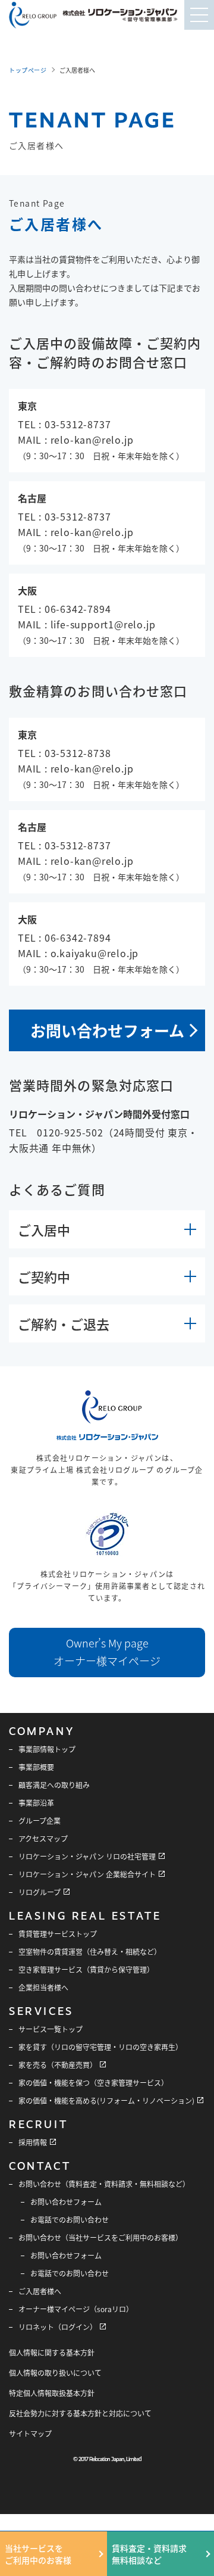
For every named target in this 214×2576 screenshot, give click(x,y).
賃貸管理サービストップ (58, 1934)
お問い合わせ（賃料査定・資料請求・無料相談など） (104, 2184)
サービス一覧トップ (51, 2029)
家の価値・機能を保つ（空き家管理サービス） (93, 2083)
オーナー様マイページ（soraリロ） (76, 2309)
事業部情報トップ (47, 1749)
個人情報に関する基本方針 (52, 2352)
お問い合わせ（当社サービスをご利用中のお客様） (100, 2237)
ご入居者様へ (40, 2291)
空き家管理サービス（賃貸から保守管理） (86, 1969)
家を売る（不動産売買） (58, 2065)
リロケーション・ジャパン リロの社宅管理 (87, 1856)
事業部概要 (36, 1767)
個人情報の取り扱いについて (55, 2373)
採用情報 (33, 2142)
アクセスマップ (43, 1838)
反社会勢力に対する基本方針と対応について (80, 2413)
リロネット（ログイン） (58, 2327)
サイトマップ (30, 2433)
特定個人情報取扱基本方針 (52, 2393)
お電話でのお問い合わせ (70, 2220)
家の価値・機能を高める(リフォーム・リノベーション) (106, 2100)
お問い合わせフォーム (107, 1030)
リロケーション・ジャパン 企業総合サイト (87, 1874)
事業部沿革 (36, 1803)
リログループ (40, 1892)
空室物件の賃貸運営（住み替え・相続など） (90, 1952)
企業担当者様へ (43, 1987)
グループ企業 (40, 1820)
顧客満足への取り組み (54, 1785)
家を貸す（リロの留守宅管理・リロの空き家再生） (100, 2047)
